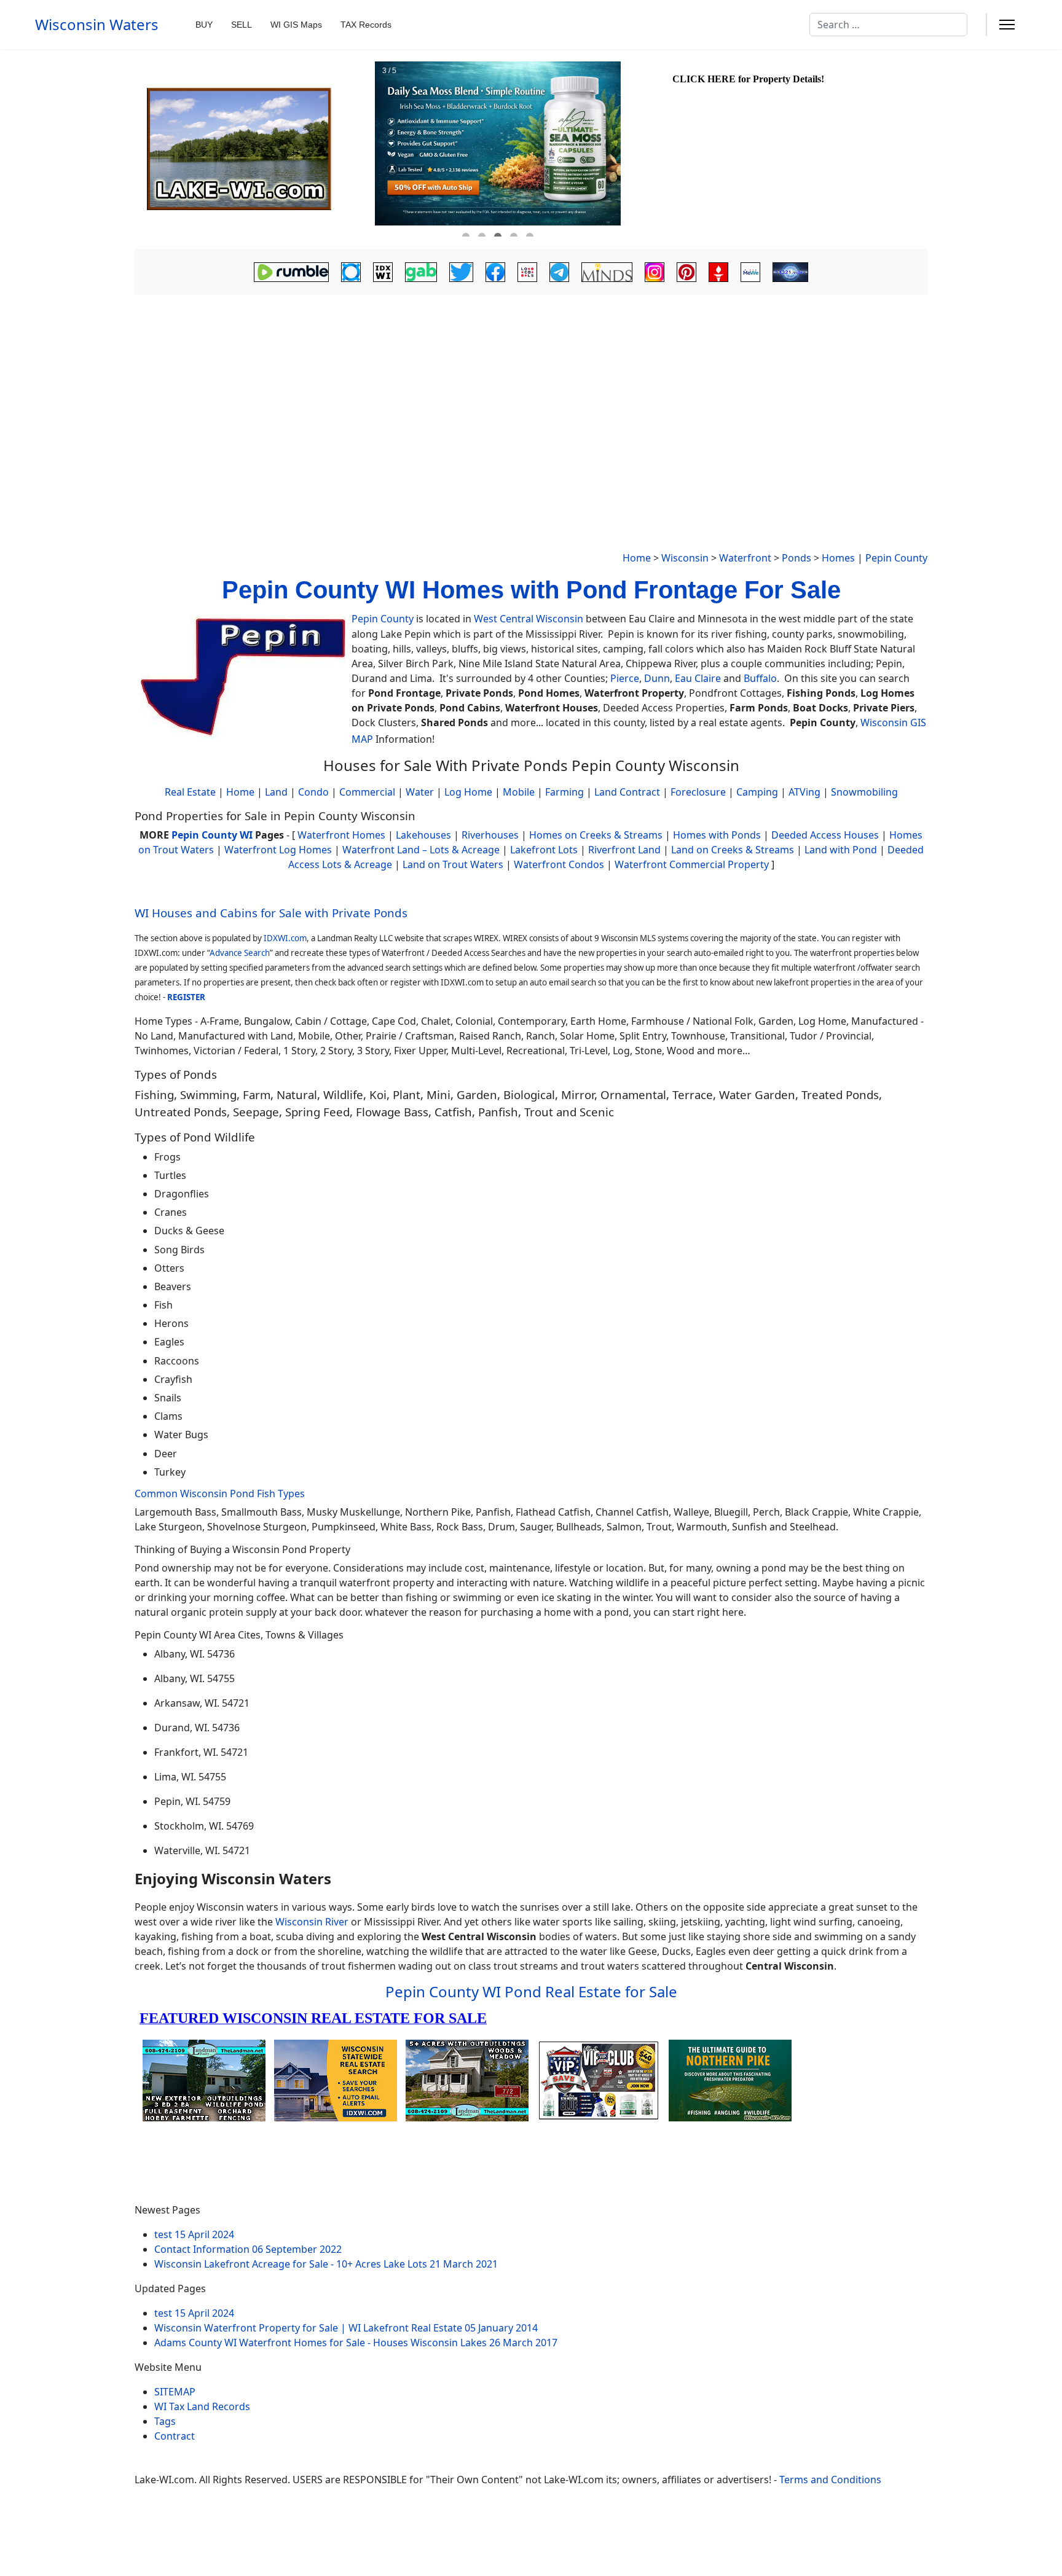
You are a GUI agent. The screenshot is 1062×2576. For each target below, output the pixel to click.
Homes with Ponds (717, 835)
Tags (165, 2421)
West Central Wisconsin (529, 619)
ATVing (804, 792)
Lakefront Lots (544, 850)
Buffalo (760, 678)
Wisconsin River (312, 1922)
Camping (757, 792)
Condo (312, 792)
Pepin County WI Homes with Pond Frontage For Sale (531, 590)
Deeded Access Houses (825, 835)
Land (276, 792)
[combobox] (888, 25)
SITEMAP (175, 2392)
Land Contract (627, 792)
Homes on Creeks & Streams (596, 835)
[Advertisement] (531, 391)
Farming (564, 792)
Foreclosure (698, 792)
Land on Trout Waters (453, 864)
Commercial (367, 792)
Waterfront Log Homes (278, 850)
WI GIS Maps (296, 25)
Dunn (657, 678)
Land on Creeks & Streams (733, 850)
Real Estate (190, 792)
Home (637, 558)
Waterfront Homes (341, 835)
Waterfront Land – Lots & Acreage (421, 850)
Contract (175, 2436)
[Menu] (1007, 25)
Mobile (519, 792)
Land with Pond (841, 850)
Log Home (468, 792)
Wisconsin (685, 558)
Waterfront (745, 558)
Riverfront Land (624, 850)
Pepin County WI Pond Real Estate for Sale (531, 1991)
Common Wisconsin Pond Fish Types (220, 1494)
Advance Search (240, 953)
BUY (204, 25)
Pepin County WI (212, 835)
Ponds (796, 558)
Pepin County (896, 558)
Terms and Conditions (830, 2480)
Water (420, 792)
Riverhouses (490, 835)
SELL (242, 25)
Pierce (625, 678)
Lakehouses (423, 835)
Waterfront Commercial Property (692, 864)
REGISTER (186, 997)
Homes (838, 558)
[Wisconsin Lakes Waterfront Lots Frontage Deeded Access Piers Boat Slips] (253, 149)
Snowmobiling (864, 792)
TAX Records (366, 25)
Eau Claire (698, 678)
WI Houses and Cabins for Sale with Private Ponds (271, 913)
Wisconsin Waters (97, 25)
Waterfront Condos (559, 864)
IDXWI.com (285, 938)
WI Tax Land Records (202, 2406)
